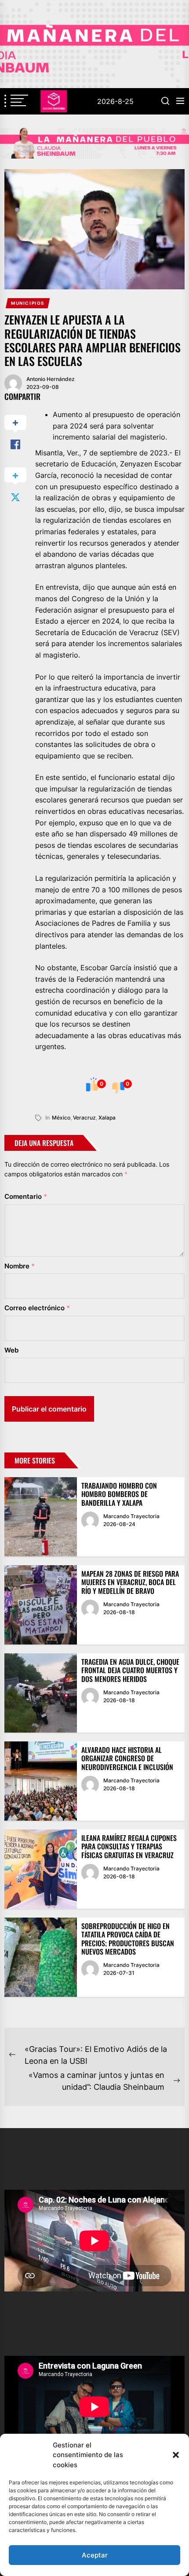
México (61, 1118)
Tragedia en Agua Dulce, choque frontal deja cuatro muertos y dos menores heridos (130, 1670)
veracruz (84, 1118)
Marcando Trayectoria (131, 1516)
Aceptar (95, 2555)
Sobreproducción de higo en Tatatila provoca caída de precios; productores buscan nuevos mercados (128, 1939)
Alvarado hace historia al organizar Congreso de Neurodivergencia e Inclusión (127, 1758)
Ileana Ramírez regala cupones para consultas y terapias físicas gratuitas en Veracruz (129, 1846)
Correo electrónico (37, 1308)
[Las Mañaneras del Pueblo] (94, 143)
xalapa (107, 1118)
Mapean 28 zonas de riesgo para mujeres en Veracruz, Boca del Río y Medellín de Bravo (130, 1582)
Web (11, 1350)
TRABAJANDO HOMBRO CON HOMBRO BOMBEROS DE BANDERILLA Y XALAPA (119, 1494)
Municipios (28, 303)
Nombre (20, 1266)
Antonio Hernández (51, 379)
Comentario (26, 1196)
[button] (176, 2455)
